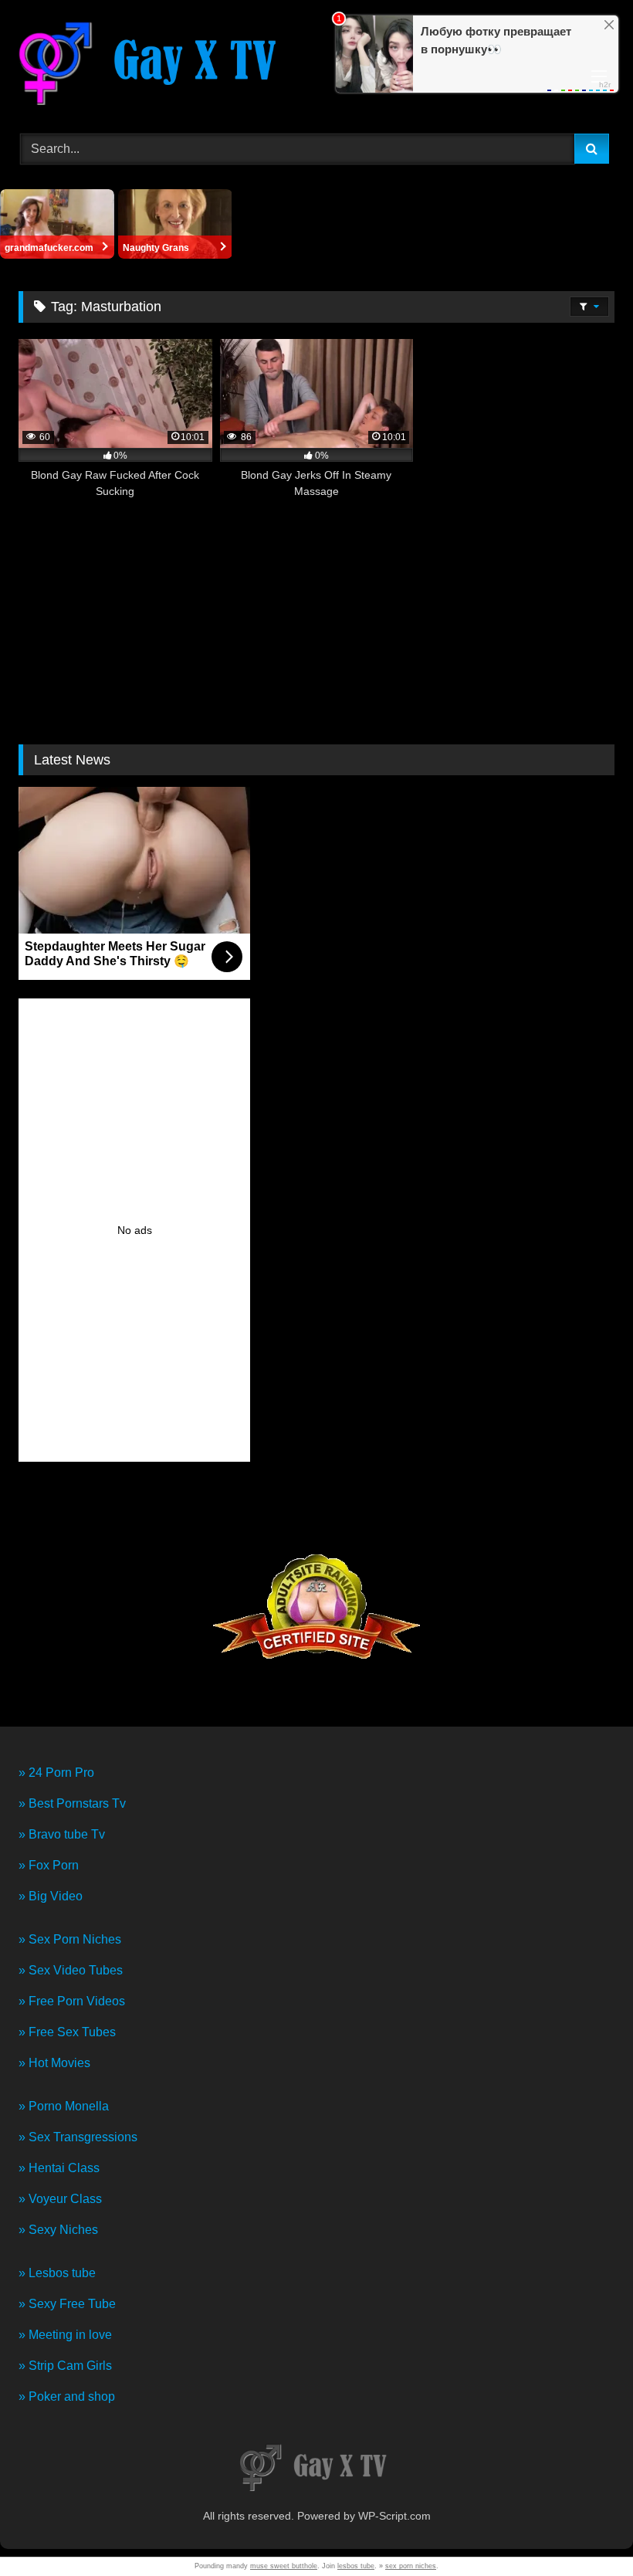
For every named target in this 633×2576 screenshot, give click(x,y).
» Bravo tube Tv (62, 1834)
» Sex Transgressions (78, 2137)
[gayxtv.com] (316, 65)
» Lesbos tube (57, 2273)
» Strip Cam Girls (65, 2366)
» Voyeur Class (60, 2199)
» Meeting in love (65, 2335)
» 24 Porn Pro (56, 1773)
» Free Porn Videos (72, 2001)
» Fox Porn (49, 1865)
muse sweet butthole (284, 2566)
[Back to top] (585, 2530)
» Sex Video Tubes (71, 1970)
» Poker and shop (67, 2396)
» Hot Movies (54, 2063)
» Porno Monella (64, 2106)
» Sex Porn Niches (70, 1939)
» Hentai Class (59, 2168)
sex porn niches (411, 2566)
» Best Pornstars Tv (72, 1803)
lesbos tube (356, 2566)
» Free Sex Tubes (67, 2032)
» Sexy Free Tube (67, 2304)
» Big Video (51, 1896)
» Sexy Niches (58, 2230)
